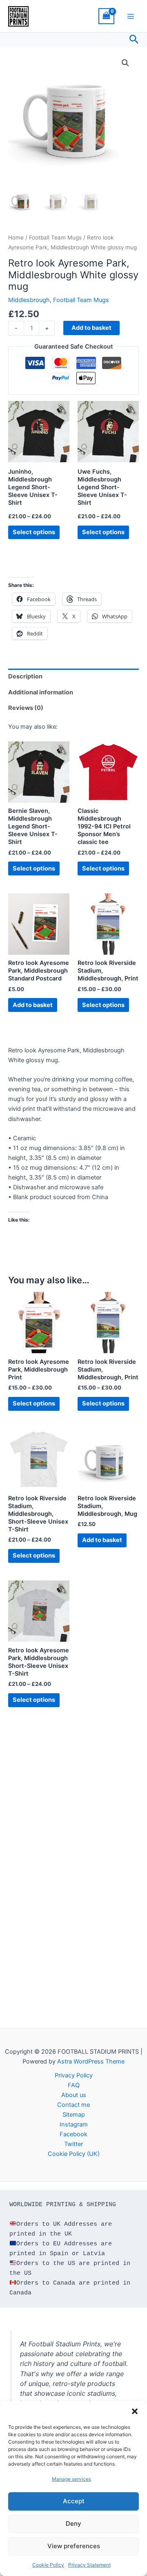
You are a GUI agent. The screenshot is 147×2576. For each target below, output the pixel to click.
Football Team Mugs (55, 237)
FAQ (74, 2085)
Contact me (73, 2105)
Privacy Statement (89, 2565)
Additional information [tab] (41, 692)
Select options (34, 532)
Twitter (73, 2144)
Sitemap (74, 2115)
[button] (135, 2411)
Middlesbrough (29, 300)
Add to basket (91, 328)
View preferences (74, 2546)
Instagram (74, 2124)
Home (16, 237)
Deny (73, 2523)
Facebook (73, 2134)
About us (74, 2095)
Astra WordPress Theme (91, 2061)
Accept (74, 2501)
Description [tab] (25, 676)
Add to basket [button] (33, 1005)
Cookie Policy (48, 2565)
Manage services (71, 2479)
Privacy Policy (74, 2075)
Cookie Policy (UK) (74, 2154)
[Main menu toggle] (131, 16)
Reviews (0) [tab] (26, 708)
